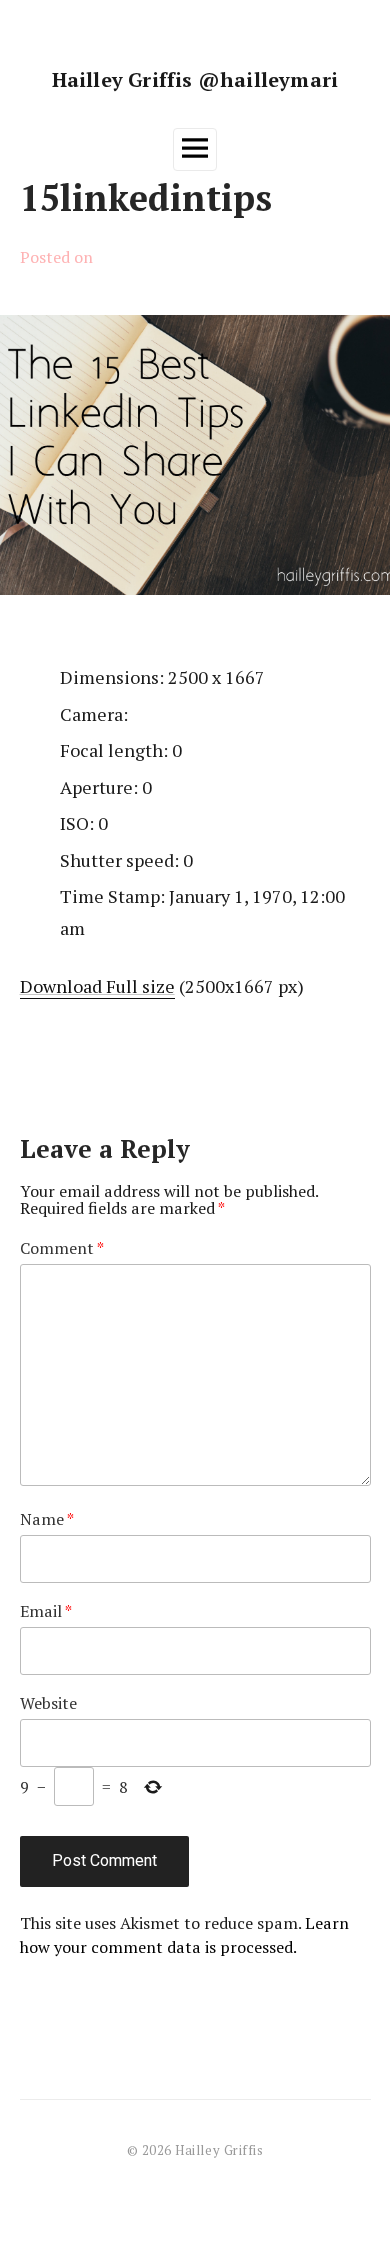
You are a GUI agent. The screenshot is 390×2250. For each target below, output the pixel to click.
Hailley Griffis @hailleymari (195, 79)
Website (48, 1703)
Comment (62, 1248)
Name (47, 1519)
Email (46, 1611)
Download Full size (97, 986)
